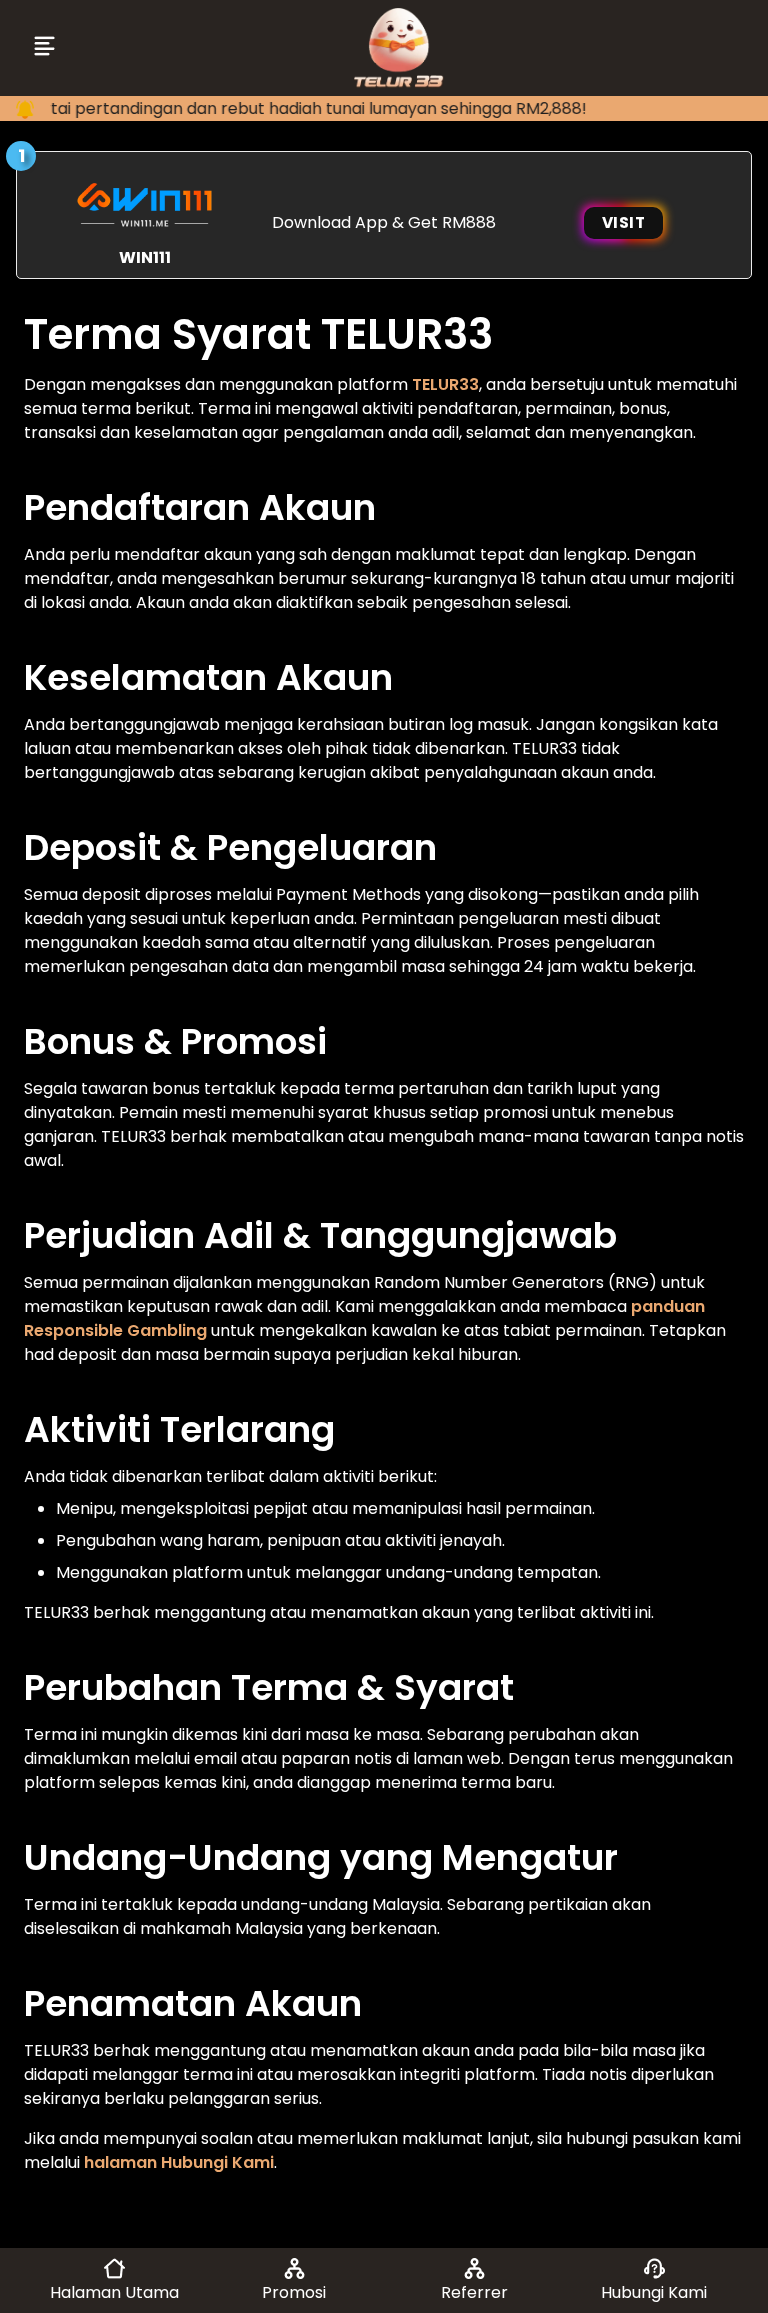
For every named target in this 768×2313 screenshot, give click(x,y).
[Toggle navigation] (47, 48)
